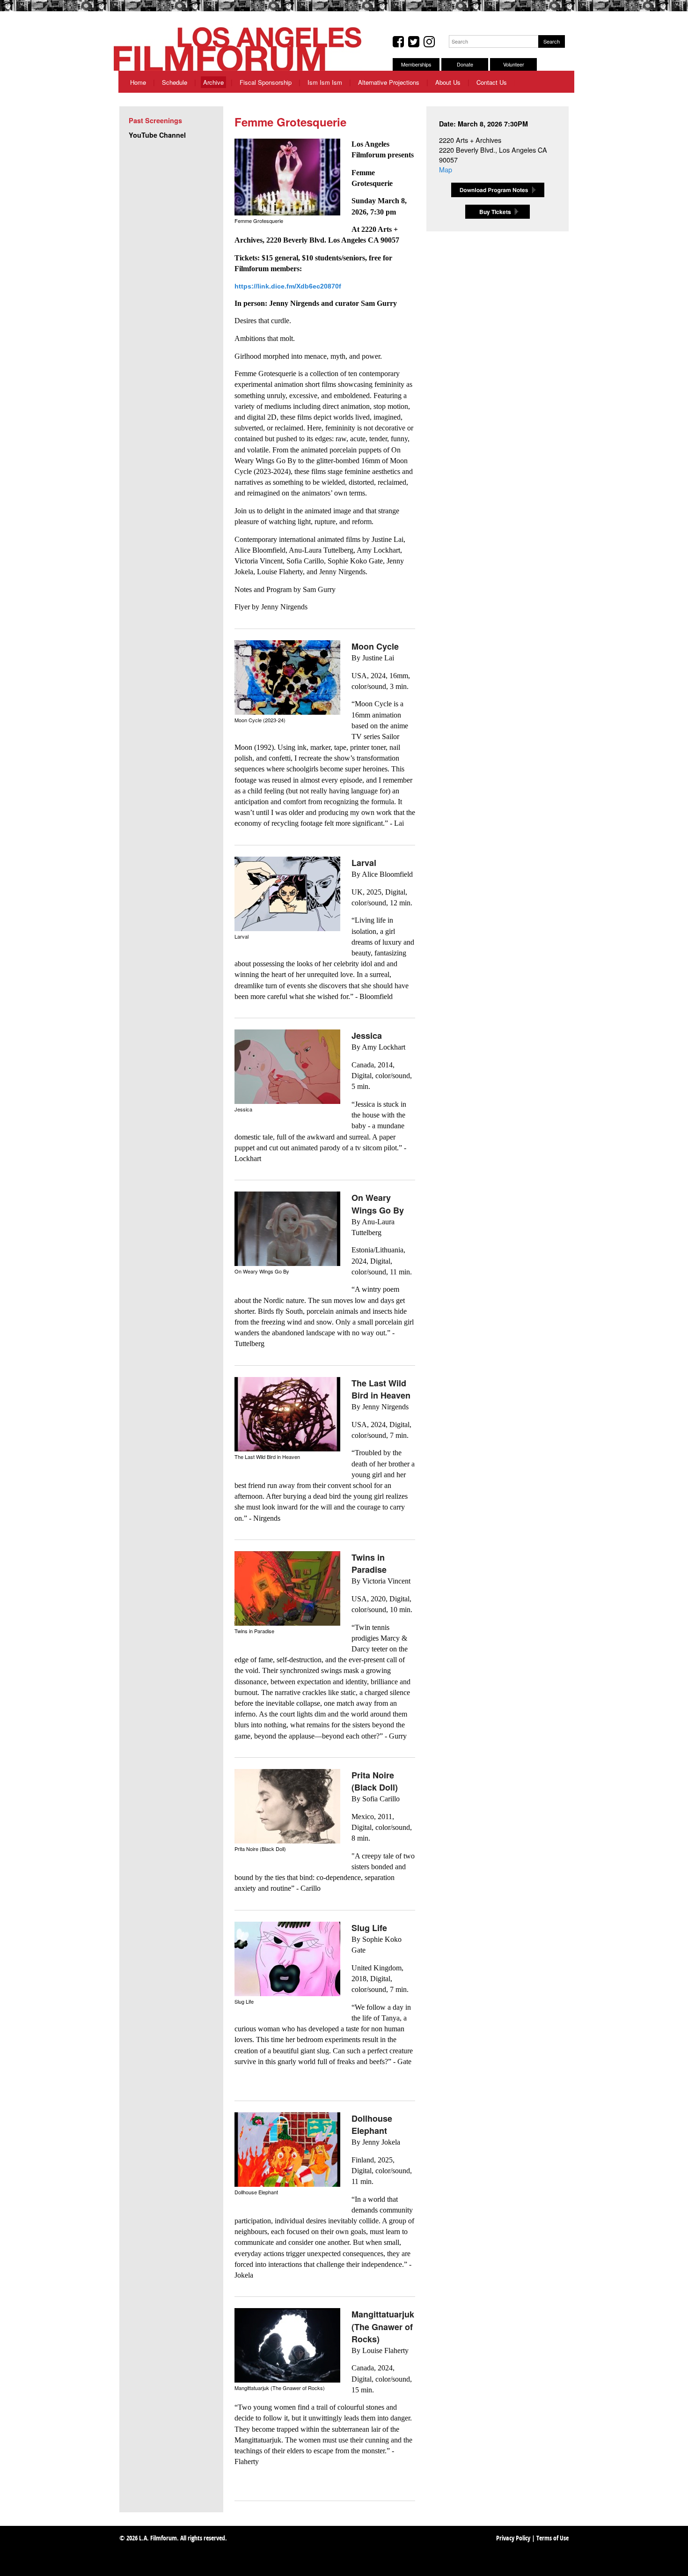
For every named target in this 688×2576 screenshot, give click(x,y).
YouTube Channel (157, 135)
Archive (213, 82)
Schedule (175, 82)
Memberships (416, 64)
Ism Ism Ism (325, 82)
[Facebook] (398, 42)
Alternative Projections (389, 82)
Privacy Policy (513, 2539)
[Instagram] (429, 42)
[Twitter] (414, 42)
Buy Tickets (495, 212)
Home (138, 82)
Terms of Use (553, 2539)
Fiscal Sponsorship (266, 82)
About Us (448, 82)
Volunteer (514, 64)
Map (446, 169)
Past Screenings (155, 120)
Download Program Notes (498, 190)
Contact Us (492, 82)
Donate (465, 64)
